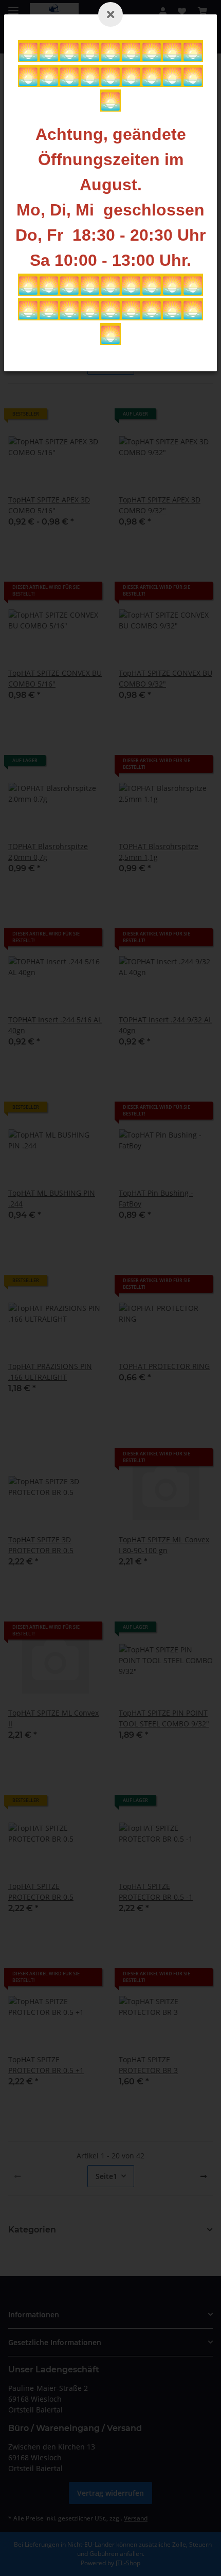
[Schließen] (110, 14)
